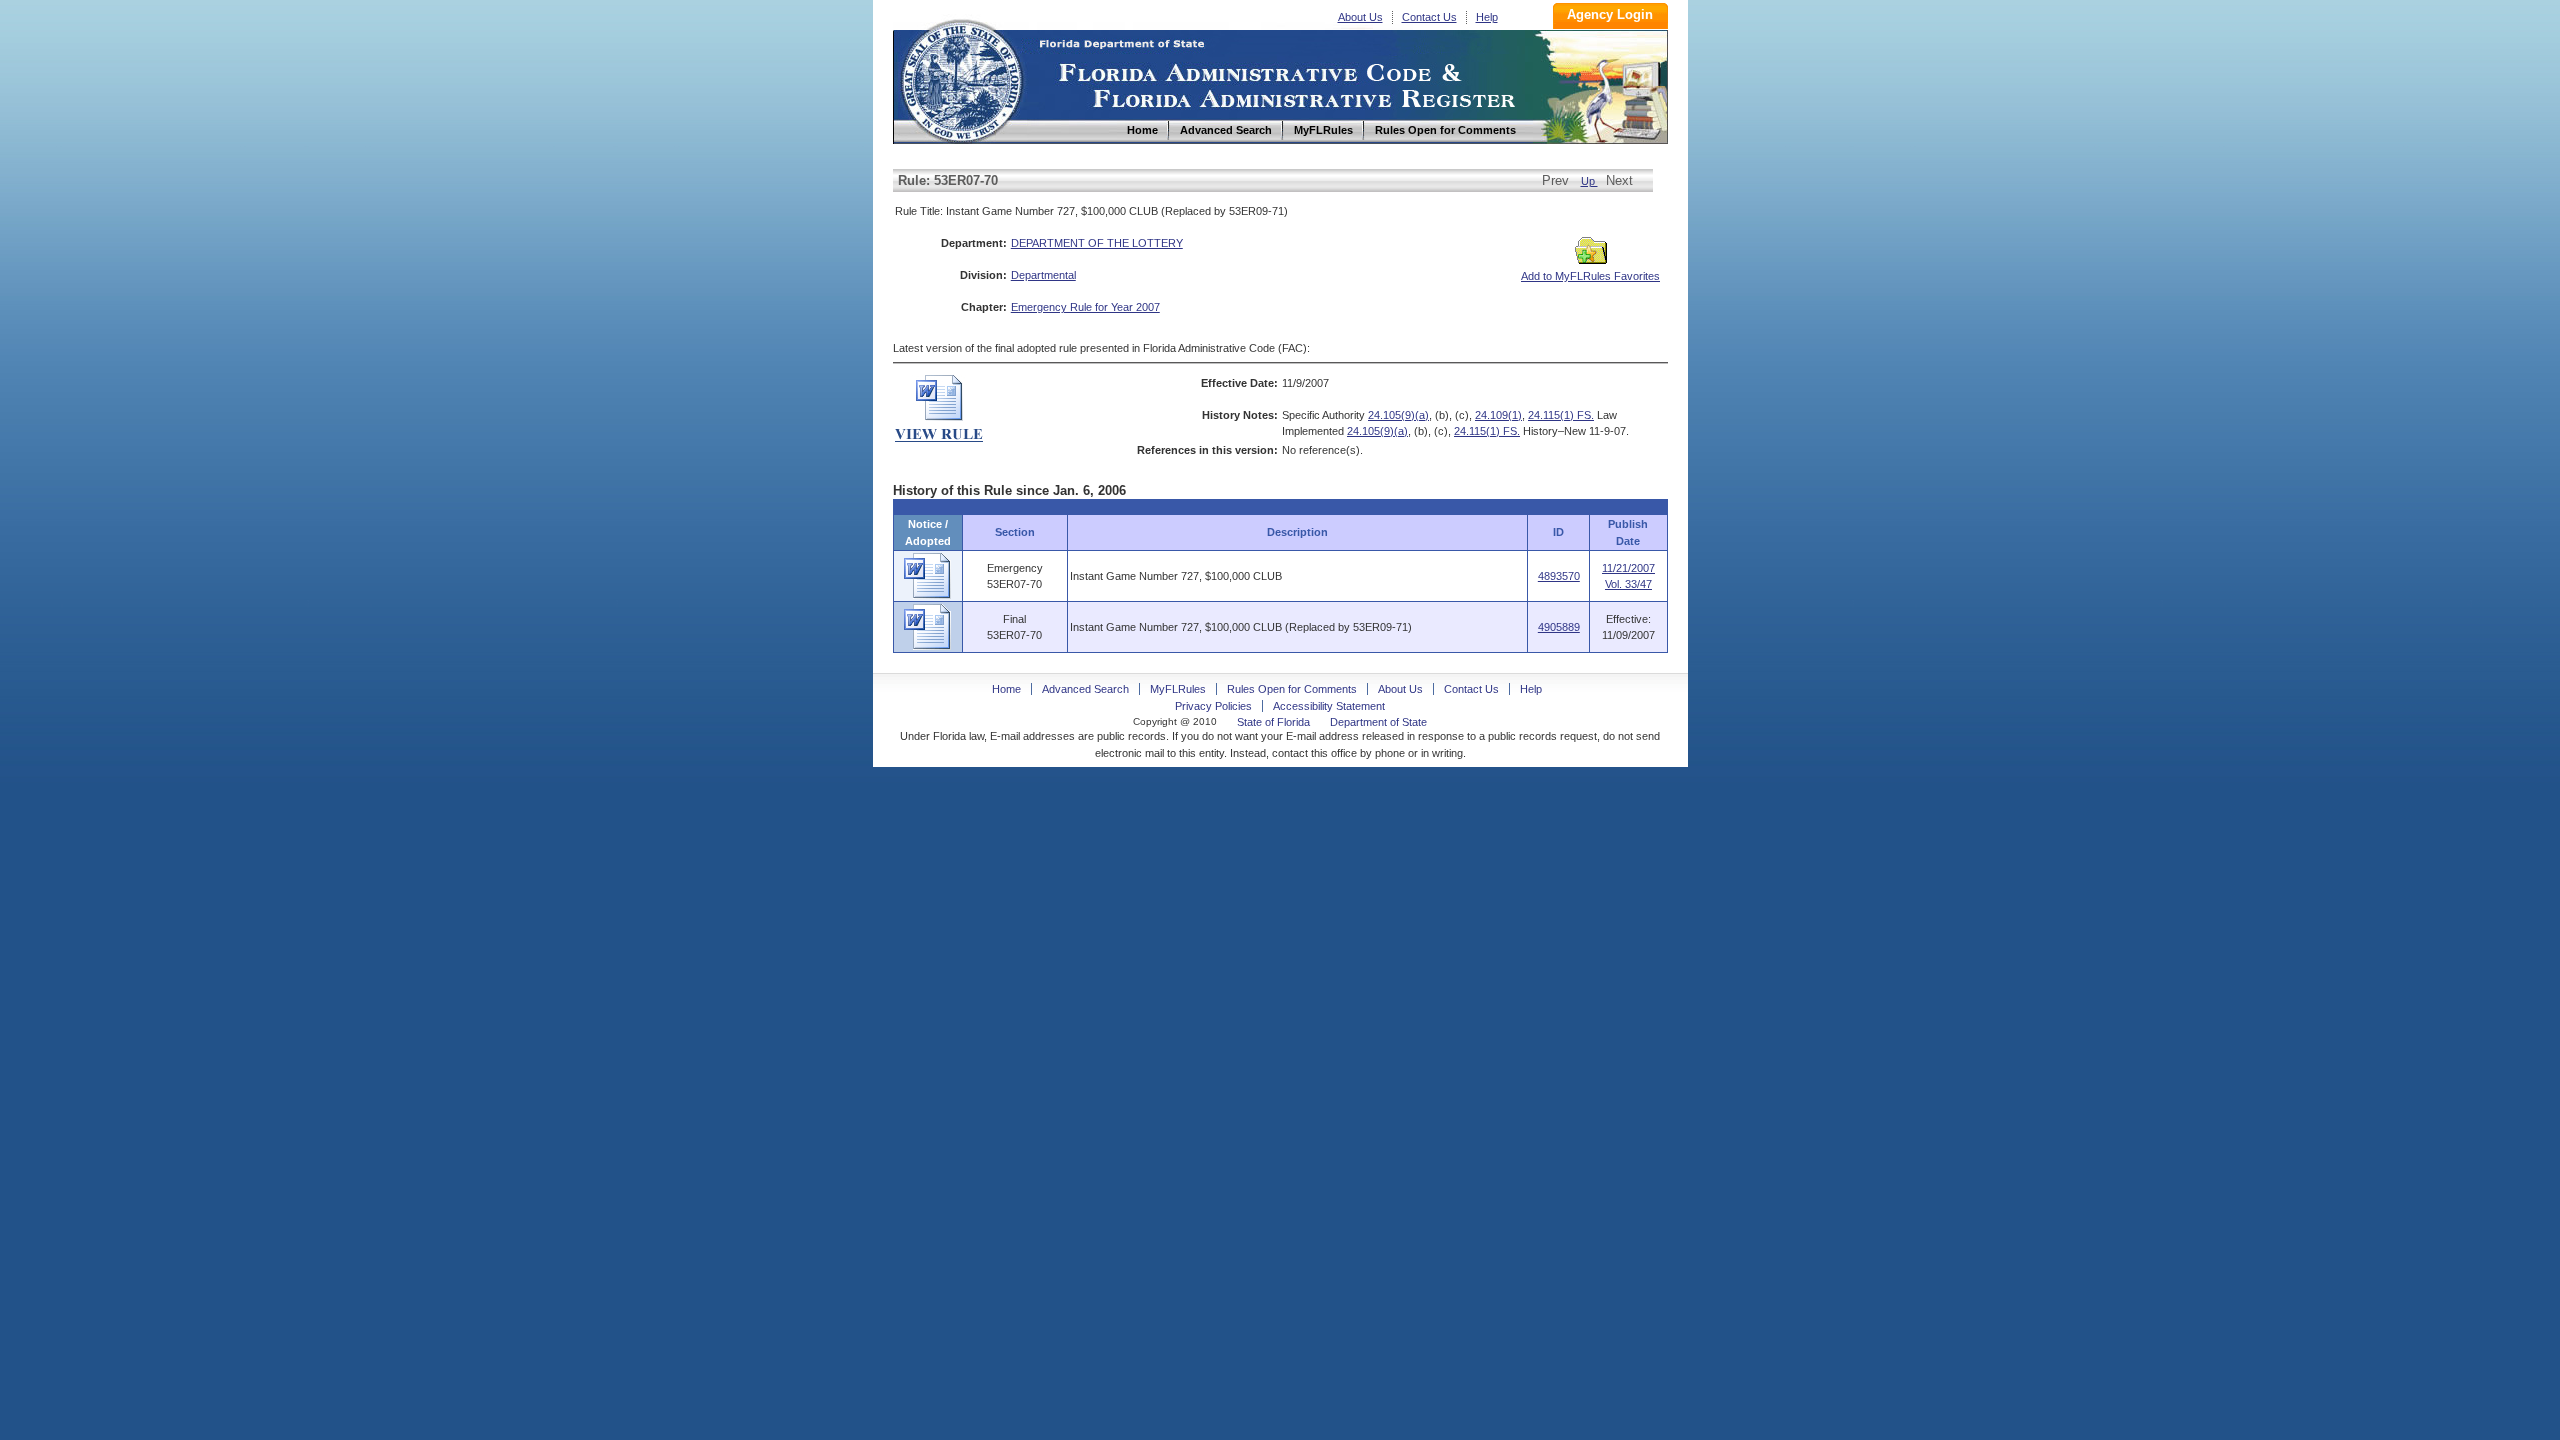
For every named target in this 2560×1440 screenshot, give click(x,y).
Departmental (1043, 275)
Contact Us (1429, 17)
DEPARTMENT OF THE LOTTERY (1097, 243)
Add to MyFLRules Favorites (1590, 276)
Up (1589, 181)
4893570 (1559, 576)
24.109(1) (1498, 415)
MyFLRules (1178, 689)
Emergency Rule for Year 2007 (1085, 307)
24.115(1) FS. (1561, 415)
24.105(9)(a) (1398, 415)
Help (1487, 17)
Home (961, 78)
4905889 (1559, 627)
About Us (1360, 17)
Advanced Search (1085, 689)
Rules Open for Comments (1292, 689)
